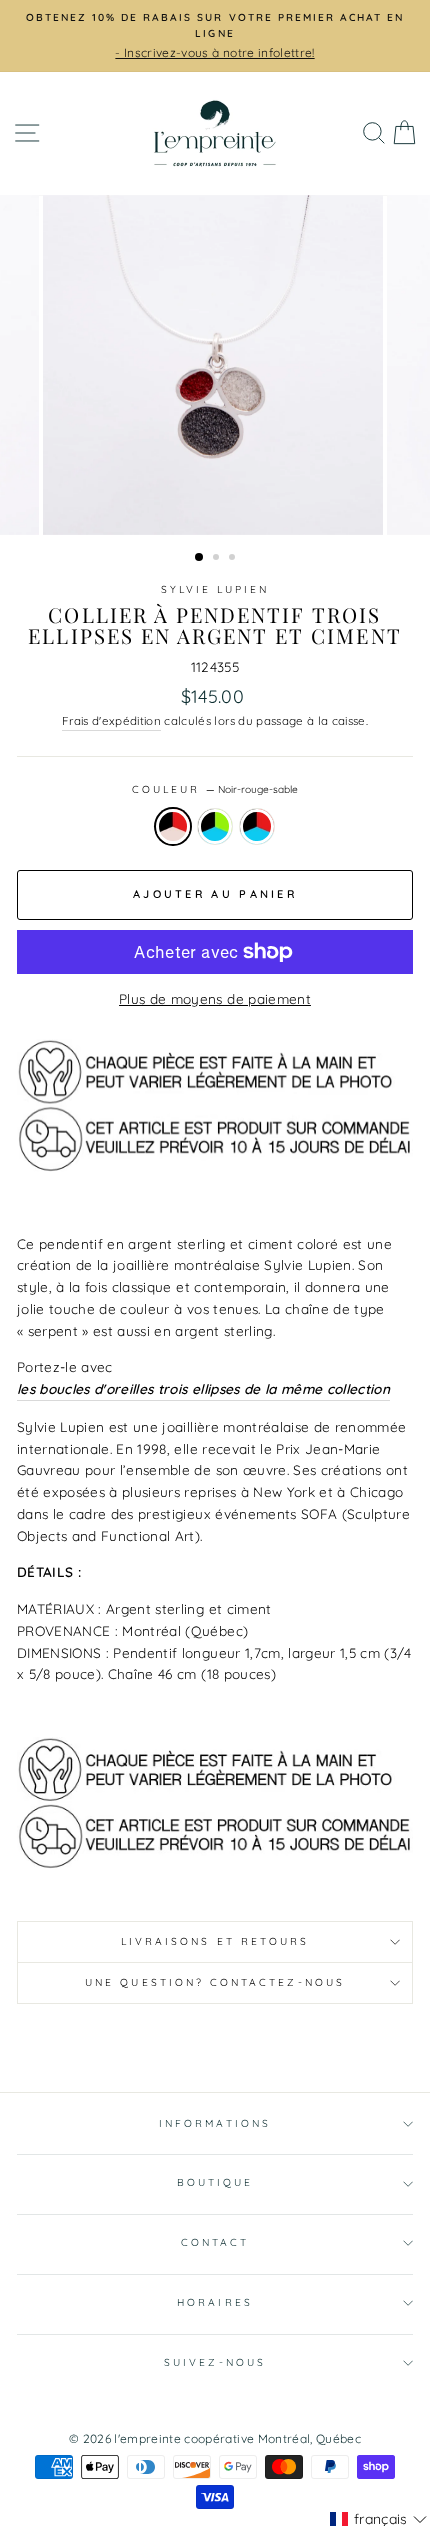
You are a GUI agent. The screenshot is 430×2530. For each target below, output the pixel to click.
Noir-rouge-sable (173, 827)
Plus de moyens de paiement (215, 998)
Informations (215, 2123)
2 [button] (218, 559)
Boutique (215, 2182)
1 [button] (200, 558)
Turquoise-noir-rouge (257, 827)
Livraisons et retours (215, 1941)
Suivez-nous (215, 2362)
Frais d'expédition (111, 720)
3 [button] (234, 559)
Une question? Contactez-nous (215, 1982)
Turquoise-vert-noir (215, 827)
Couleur (215, 789)
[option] (215, 36)
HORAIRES (214, 2302)
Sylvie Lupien (215, 589)
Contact (215, 2242)
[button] (378, 2519)
